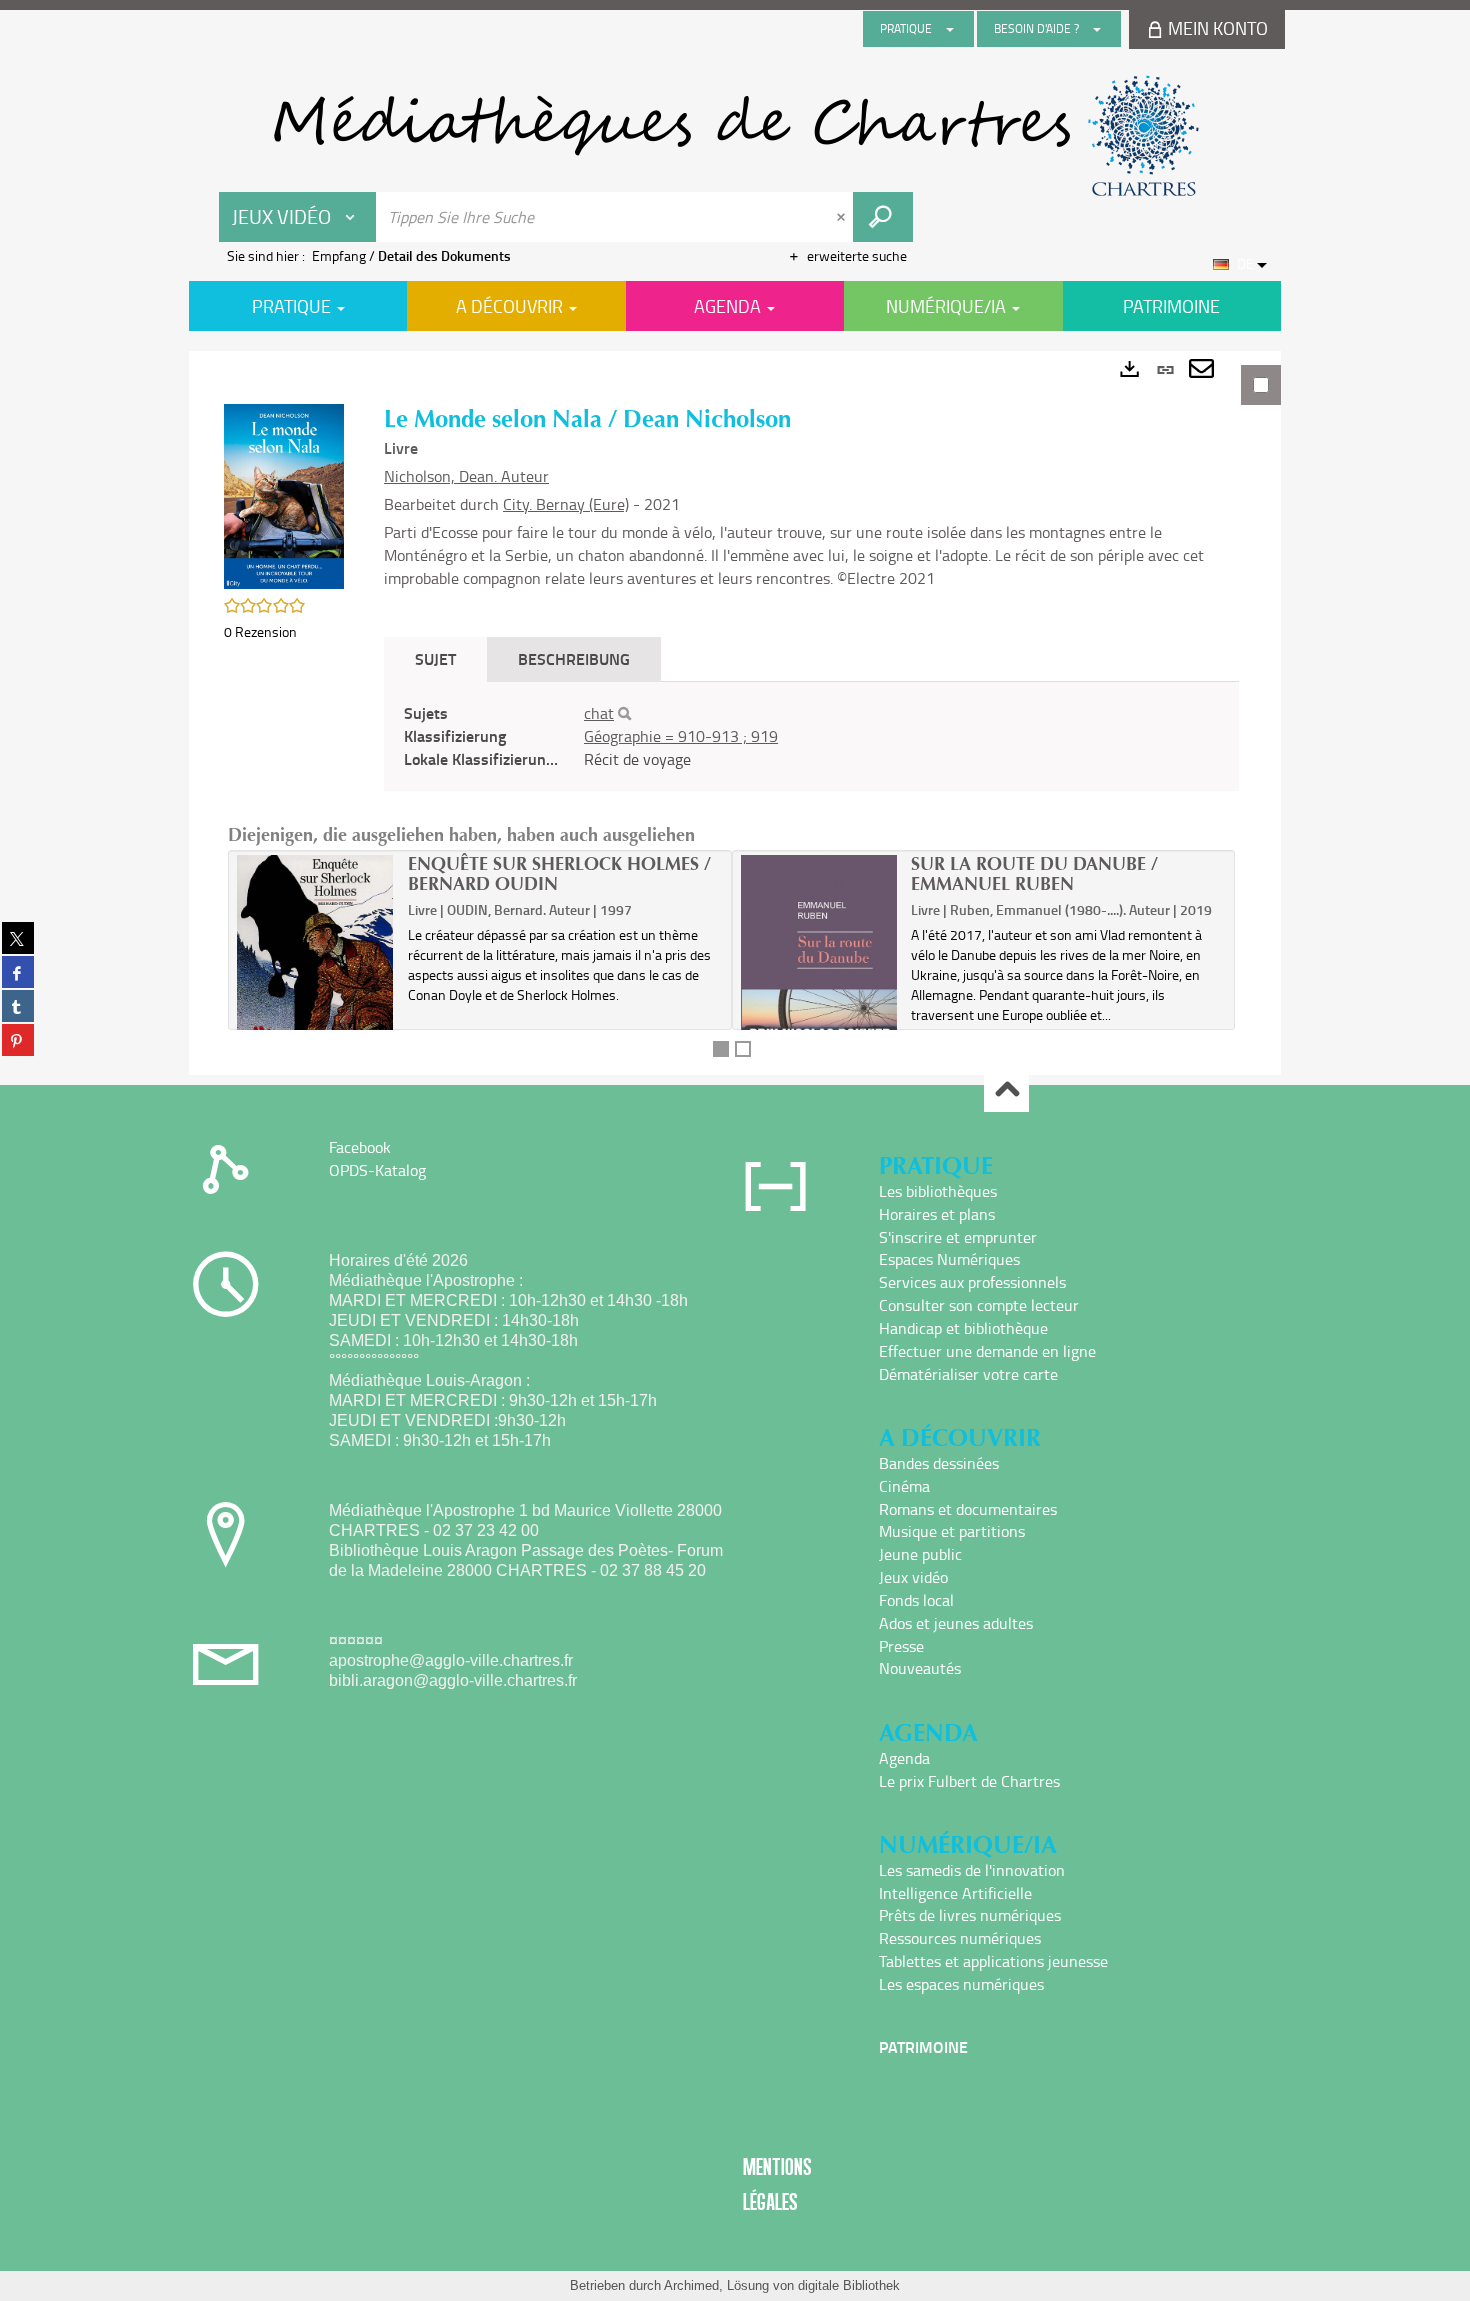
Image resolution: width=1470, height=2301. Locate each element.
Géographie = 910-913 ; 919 (681, 736)
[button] (284, 494)
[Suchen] (624, 714)
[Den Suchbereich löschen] (843, 217)
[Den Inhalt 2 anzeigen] (743, 1049)
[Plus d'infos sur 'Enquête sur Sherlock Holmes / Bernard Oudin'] (315, 970)
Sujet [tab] (435, 658)
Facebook (360, 1147)
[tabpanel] (735, 713)
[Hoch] (1006, 1090)
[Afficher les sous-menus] (950, 29)
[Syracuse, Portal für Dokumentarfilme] (735, 136)
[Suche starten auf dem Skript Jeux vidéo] (883, 217)
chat (599, 713)
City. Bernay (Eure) (566, 504)
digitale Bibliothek (849, 2285)
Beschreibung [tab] (574, 658)
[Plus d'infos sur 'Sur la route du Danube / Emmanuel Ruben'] (819, 969)
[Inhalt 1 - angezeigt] (721, 1049)
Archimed (691, 2285)
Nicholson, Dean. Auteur (466, 476)
